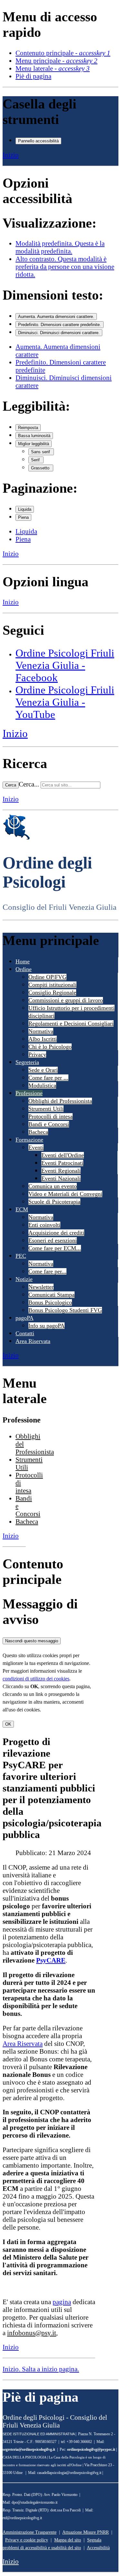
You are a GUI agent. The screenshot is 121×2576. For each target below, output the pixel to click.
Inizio (11, 155)
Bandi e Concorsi (49, 1124)
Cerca (11, 785)
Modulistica (42, 1085)
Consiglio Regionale (52, 992)
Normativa (41, 1031)
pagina (62, 2302)
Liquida (25, 509)
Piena (23, 517)
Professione (29, 1093)
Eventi (36, 1147)
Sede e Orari (43, 1070)
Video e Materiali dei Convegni (65, 1194)
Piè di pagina (33, 76)
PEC (21, 1256)
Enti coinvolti (44, 1225)
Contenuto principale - (63, 53)
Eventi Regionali (61, 1171)
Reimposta (28, 428)
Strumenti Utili (46, 1109)
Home (23, 961)
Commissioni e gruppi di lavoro (66, 1000)
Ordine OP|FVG (47, 977)
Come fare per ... (48, 1078)
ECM (22, 1209)
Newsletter (41, 1287)
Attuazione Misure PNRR (86, 2532)
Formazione (29, 1140)
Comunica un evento (53, 1186)
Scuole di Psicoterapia (54, 1202)
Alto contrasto (65, 267)
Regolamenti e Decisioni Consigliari (71, 1023)
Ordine (24, 969)
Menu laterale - (53, 68)
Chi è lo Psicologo (50, 1047)
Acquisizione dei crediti (56, 1233)
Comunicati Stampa (51, 1295)
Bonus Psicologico (50, 1302)
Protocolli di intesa (50, 1116)
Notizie (24, 1279)
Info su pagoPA (46, 1326)
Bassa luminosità (34, 436)
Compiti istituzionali (52, 985)
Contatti (25, 1333)
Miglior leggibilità (34, 444)
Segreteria (27, 1062)
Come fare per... (47, 1271)
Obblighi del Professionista (60, 1101)
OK (8, 1724)
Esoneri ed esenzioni (53, 1240)
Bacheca (38, 1132)
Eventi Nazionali (61, 1178)
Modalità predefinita (60, 247)
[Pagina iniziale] (16, 838)
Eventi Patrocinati (62, 1163)
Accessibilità (98, 2548)
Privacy (37, 1054)
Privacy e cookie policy (27, 2540)
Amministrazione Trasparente (30, 2532)
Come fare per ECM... (55, 1248)
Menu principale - (56, 61)
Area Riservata (33, 1341)
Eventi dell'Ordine (63, 1155)
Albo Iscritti (43, 1039)
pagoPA (25, 1318)
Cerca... (29, 784)
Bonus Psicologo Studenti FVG (65, 1310)
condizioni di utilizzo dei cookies (36, 1679)
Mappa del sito (68, 2540)
